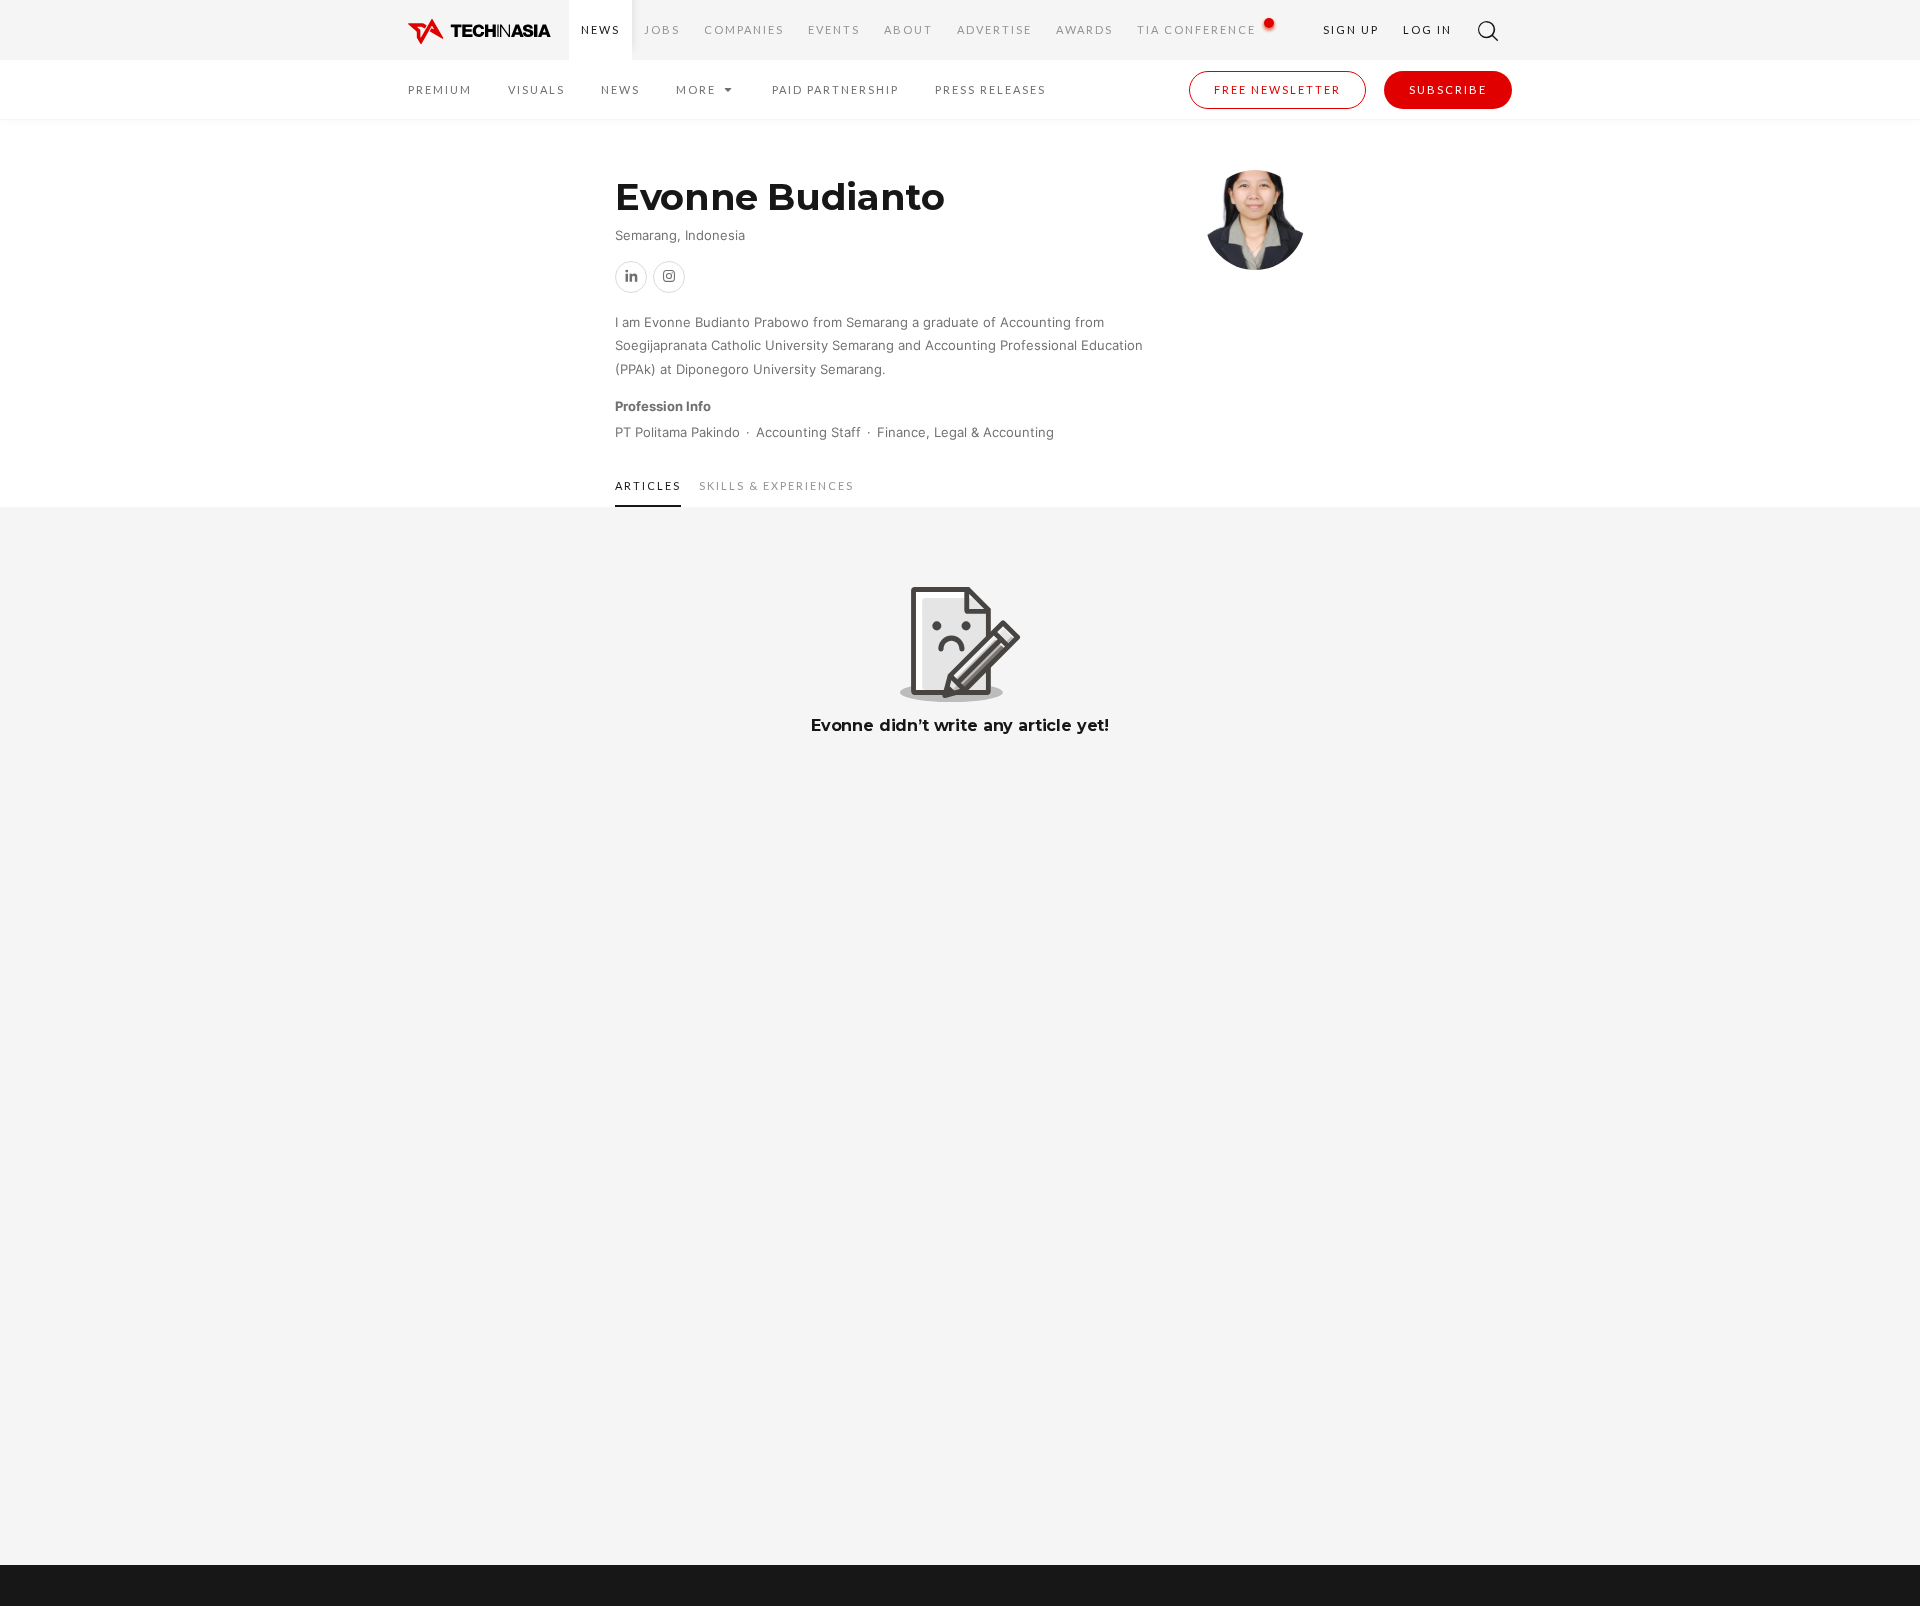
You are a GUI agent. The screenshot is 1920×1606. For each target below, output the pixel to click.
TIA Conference (1196, 29)
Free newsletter (1277, 89)
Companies (744, 29)
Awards (1084, 29)
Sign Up (1351, 29)
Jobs (662, 29)
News (600, 29)
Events (834, 29)
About (908, 29)
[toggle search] (1488, 30)
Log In (1427, 29)
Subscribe (1448, 89)
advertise (994, 29)
